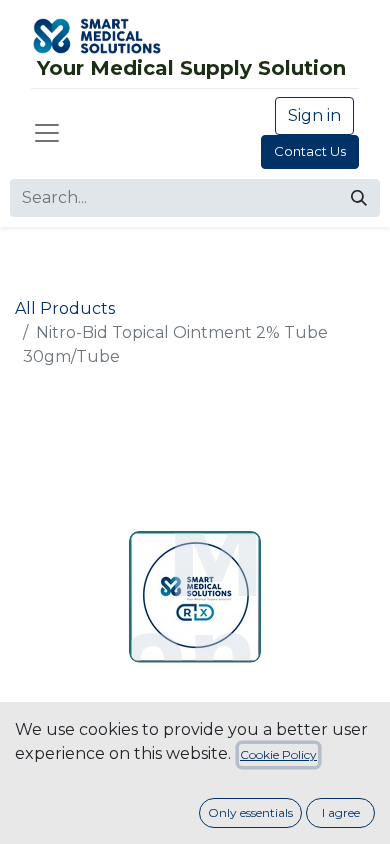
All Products (65, 308)
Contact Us (310, 151)
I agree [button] (341, 812)
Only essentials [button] (250, 812)
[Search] (359, 198)
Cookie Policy (278, 754)
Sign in (314, 115)
